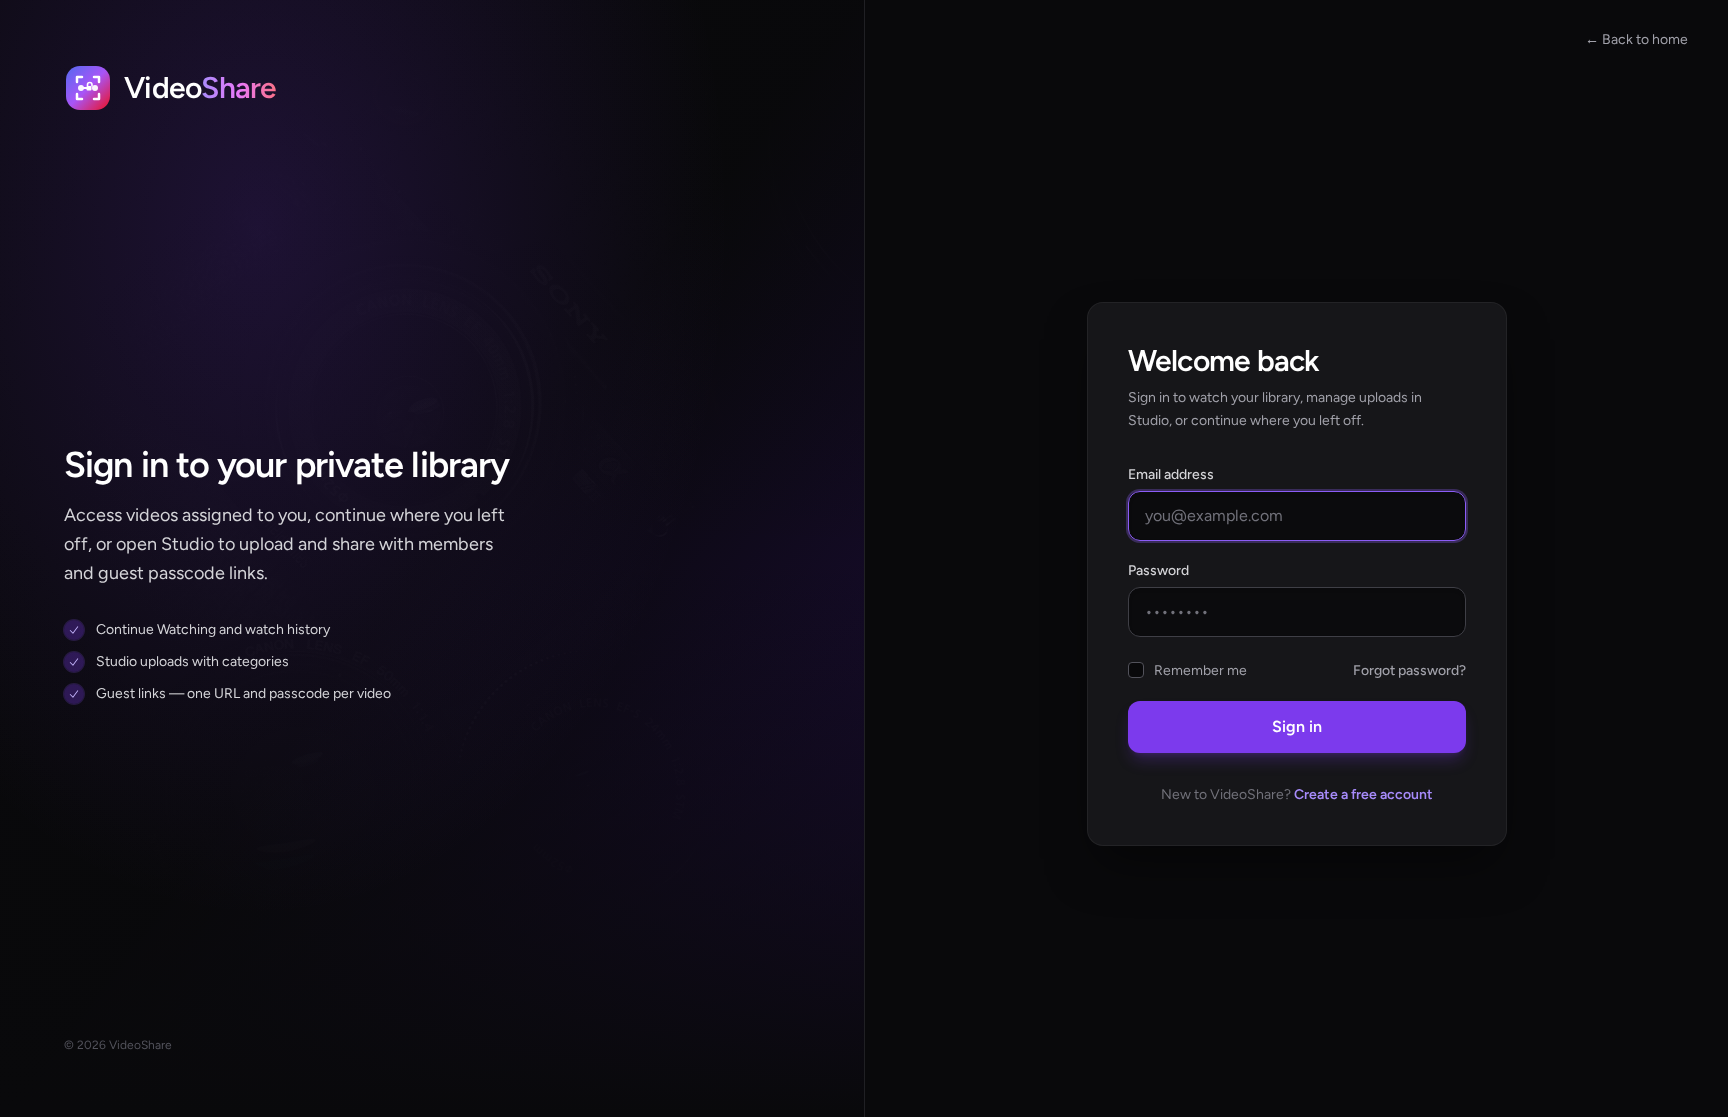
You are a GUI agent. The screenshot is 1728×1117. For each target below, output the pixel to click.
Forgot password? (1409, 670)
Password (1158, 570)
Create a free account (1363, 794)
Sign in (1297, 726)
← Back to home (1636, 39)
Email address (1171, 474)
